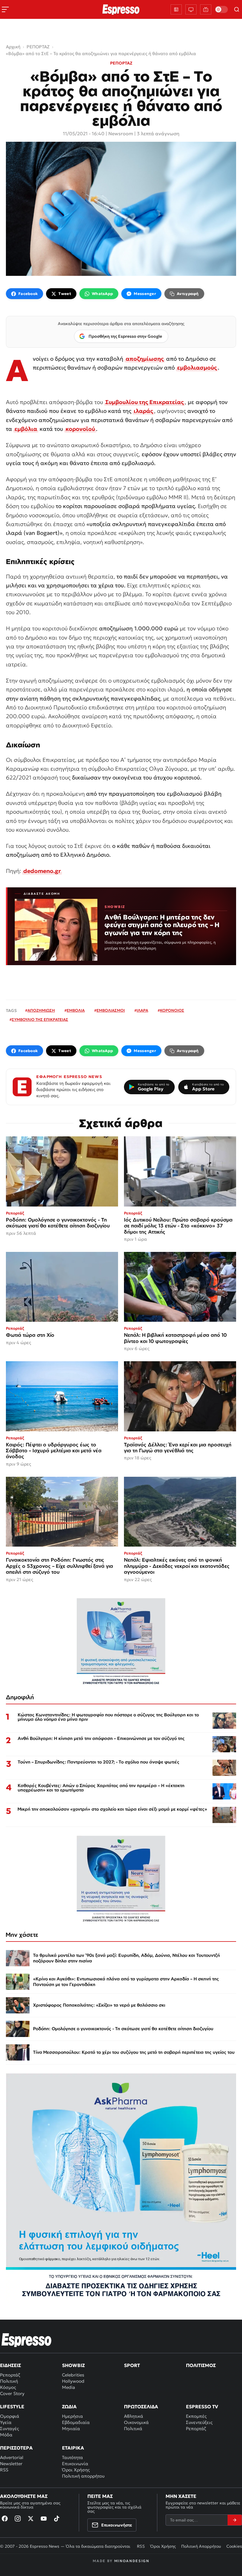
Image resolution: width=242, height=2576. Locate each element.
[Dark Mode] (221, 9)
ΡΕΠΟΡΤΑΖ (121, 63)
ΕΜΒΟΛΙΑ (76, 1010)
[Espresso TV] (206, 9)
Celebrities (73, 2375)
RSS (4, 2470)
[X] (31, 2519)
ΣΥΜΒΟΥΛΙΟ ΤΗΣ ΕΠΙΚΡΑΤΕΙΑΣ (40, 1020)
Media (68, 2387)
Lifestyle (12, 2407)
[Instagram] (18, 2519)
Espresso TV (202, 2407)
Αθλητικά (134, 2416)
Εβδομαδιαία (76, 2422)
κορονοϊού (80, 429)
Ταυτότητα (72, 2457)
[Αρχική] (27, 2340)
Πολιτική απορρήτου (83, 2476)
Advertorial (12, 2457)
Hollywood (73, 2381)
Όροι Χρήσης (76, 2470)
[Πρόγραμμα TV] (191, 9)
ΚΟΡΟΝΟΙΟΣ (172, 1010)
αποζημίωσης (145, 359)
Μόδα (6, 2435)
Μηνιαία (71, 2429)
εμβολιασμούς (197, 367)
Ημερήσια (72, 2416)
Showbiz (73, 2365)
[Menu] (5, 9)
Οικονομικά (136, 2422)
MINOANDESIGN (132, 2561)
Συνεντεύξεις (199, 2422)
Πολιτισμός (201, 2365)
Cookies (234, 2546)
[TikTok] (57, 2519)
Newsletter (11, 2464)
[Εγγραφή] (235, 2520)
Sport (132, 2365)
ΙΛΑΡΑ (142, 1010)
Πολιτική (9, 2381)
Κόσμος (8, 2387)
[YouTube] (44, 2519)
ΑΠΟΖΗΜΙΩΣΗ (41, 1010)
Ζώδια (69, 2407)
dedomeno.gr (42, 871)
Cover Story (12, 2393)
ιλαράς (143, 411)
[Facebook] (5, 2519)
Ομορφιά (10, 2416)
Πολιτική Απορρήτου (201, 2546)
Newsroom (121, 134)
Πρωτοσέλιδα (141, 2407)
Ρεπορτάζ (10, 2375)
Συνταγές (9, 2429)
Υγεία (6, 2422)
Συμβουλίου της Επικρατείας (145, 402)
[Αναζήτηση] (237, 9)
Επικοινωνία (75, 2464)
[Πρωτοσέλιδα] (176, 9)
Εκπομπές (196, 2416)
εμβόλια (26, 429)
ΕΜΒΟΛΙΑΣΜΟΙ (111, 1010)
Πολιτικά (133, 2429)
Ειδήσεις (10, 2365)
